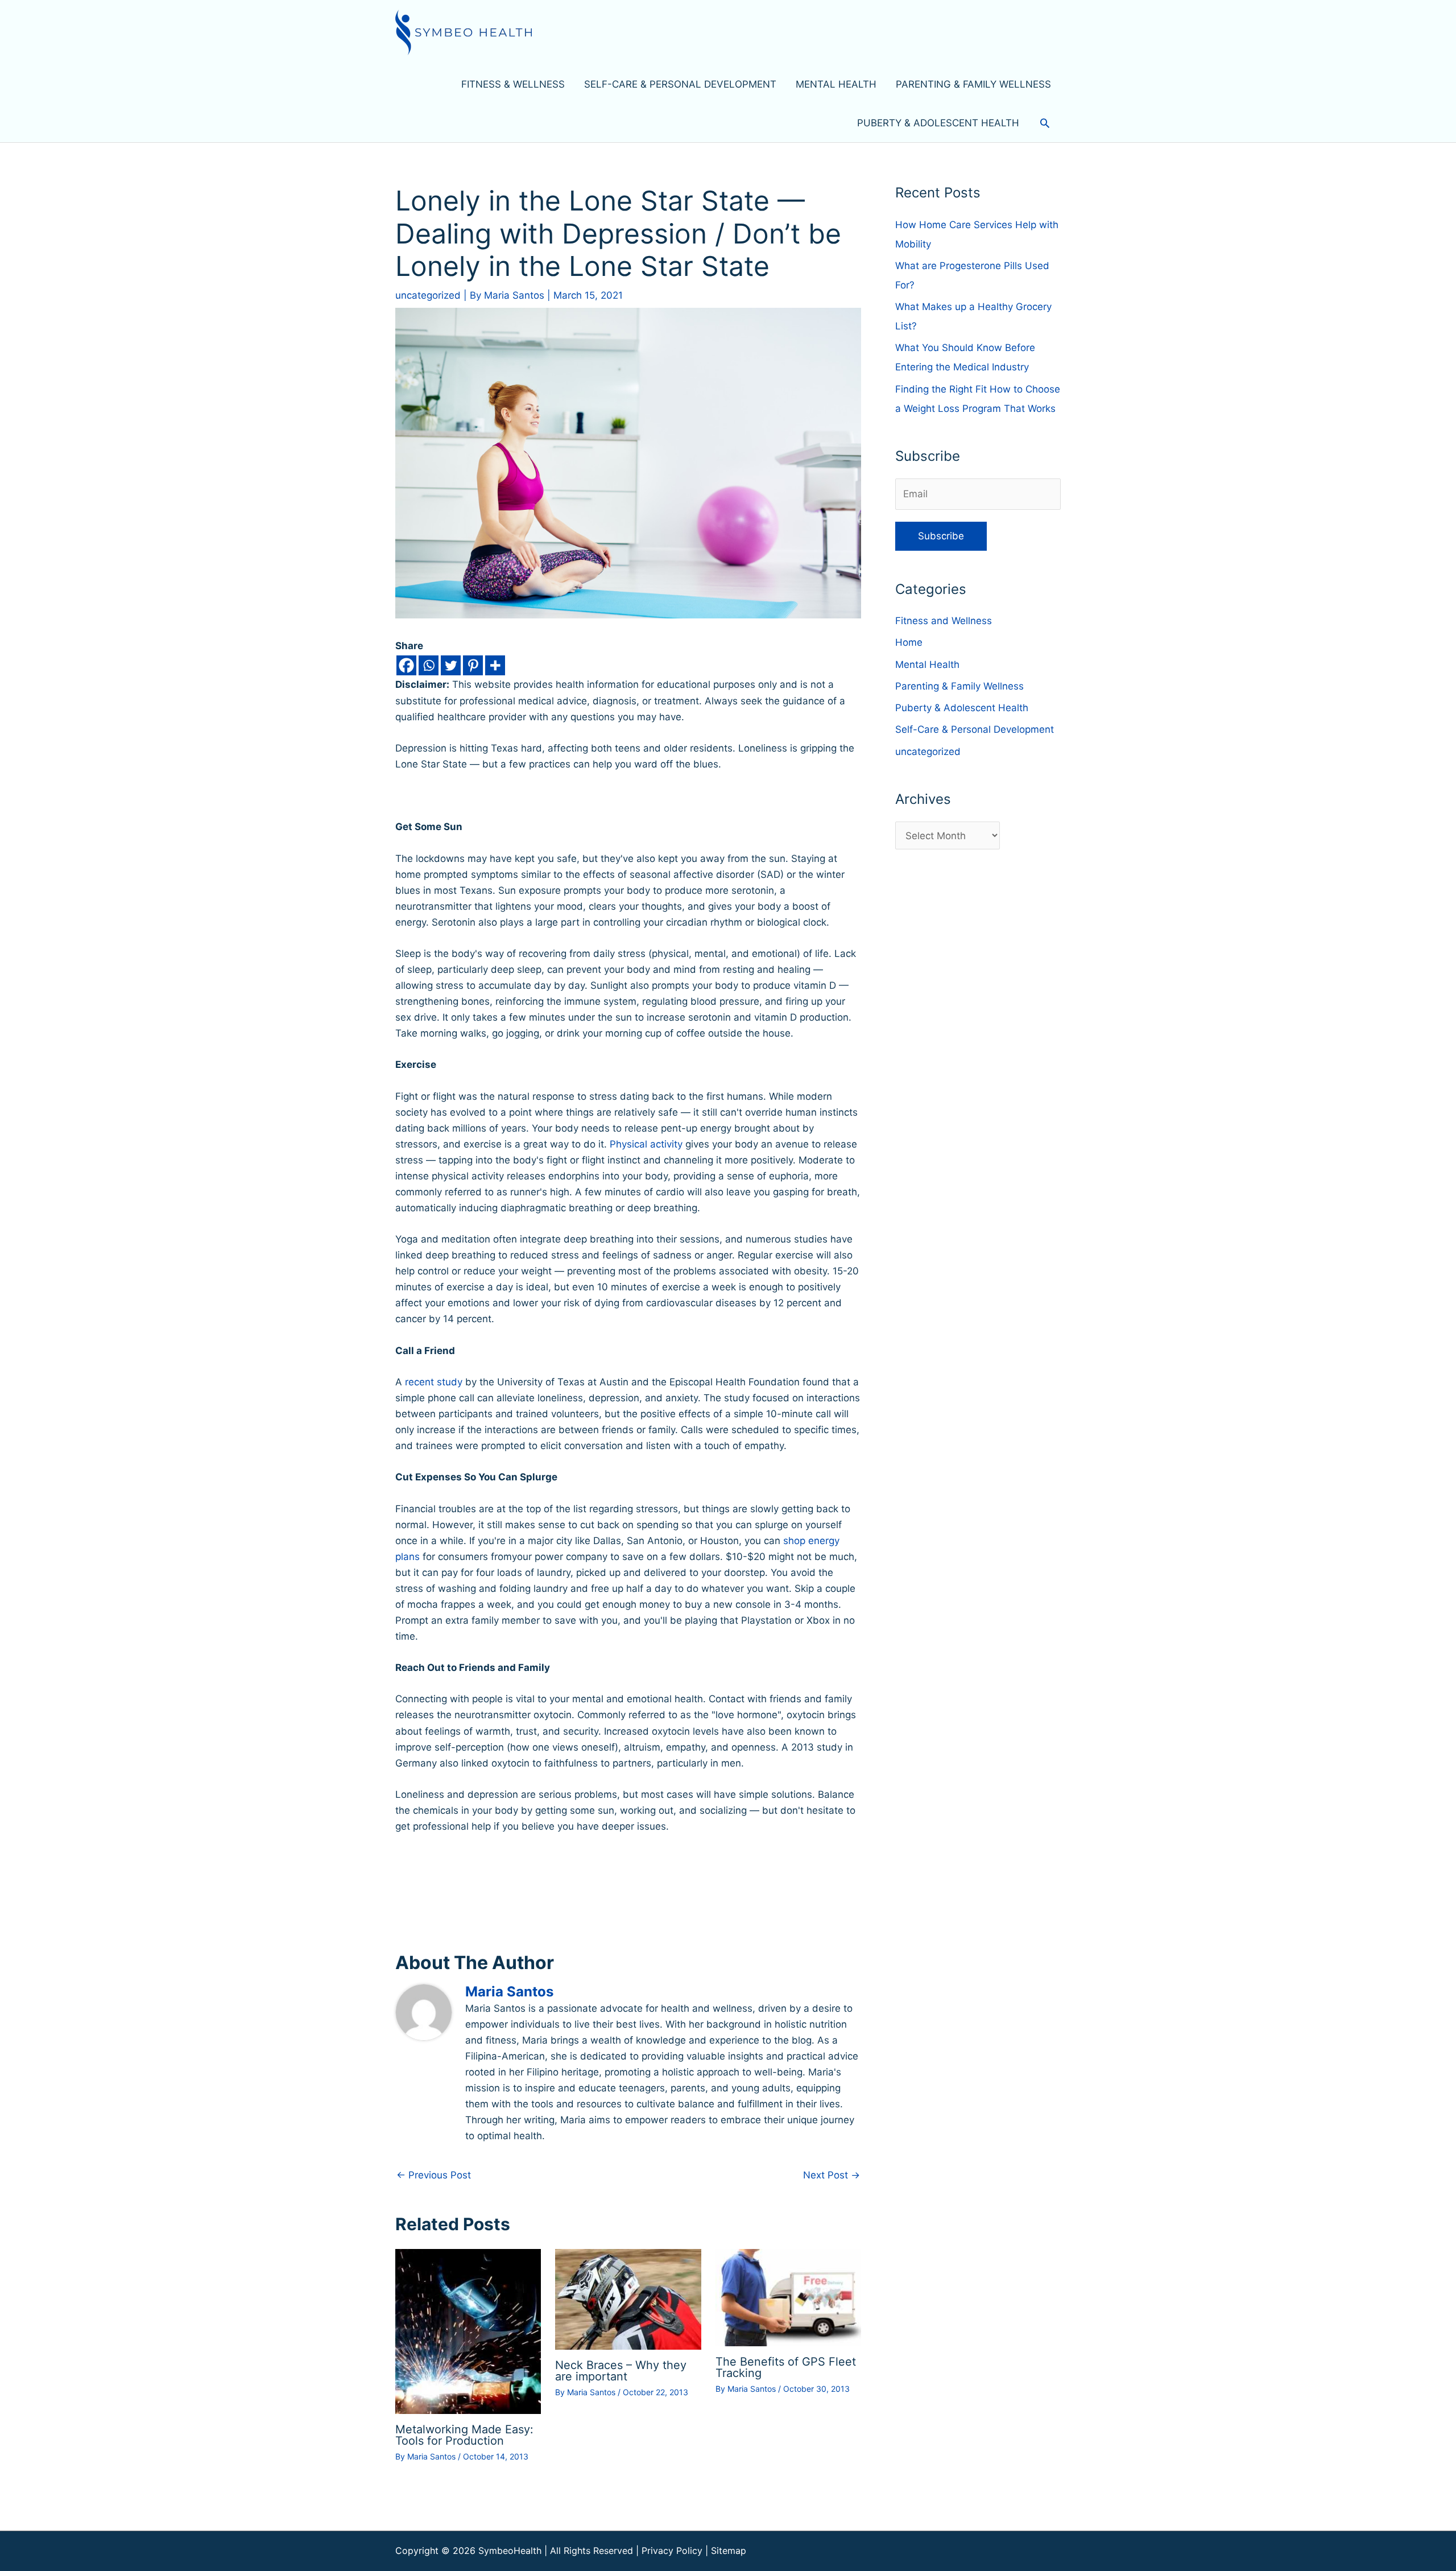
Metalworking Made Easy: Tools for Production (464, 2435)
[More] (495, 665)
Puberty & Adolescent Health (962, 708)
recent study (434, 1382)
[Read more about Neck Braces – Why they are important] (628, 2298)
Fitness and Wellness (944, 621)
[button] (1045, 123)
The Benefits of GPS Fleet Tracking (786, 2367)
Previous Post (434, 2175)
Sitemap (729, 2551)
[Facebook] (406, 665)
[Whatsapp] (429, 665)
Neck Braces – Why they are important (621, 2371)
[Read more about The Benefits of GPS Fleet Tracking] (788, 2297)
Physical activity (646, 1144)
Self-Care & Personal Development (975, 729)
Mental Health (927, 665)
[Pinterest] (473, 665)
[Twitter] (451, 665)
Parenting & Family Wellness (959, 686)
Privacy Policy (672, 2551)
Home (909, 642)
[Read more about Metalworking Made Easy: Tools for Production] (468, 2331)
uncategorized (428, 295)
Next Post (832, 2175)
